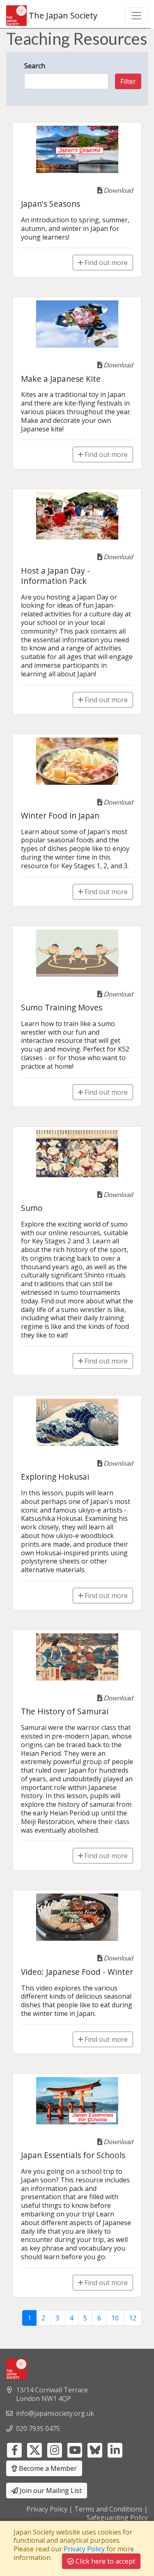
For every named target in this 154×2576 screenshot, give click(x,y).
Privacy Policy (47, 2509)
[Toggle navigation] (136, 16)
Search (35, 66)
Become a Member (47, 2468)
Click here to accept (105, 2561)
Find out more (105, 263)
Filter (128, 81)
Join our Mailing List (50, 2491)
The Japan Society (62, 15)
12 (133, 2318)
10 (115, 2318)
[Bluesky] (95, 2449)
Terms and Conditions (108, 2509)
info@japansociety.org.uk (55, 2413)
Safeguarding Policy (117, 2518)
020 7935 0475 (38, 2428)
